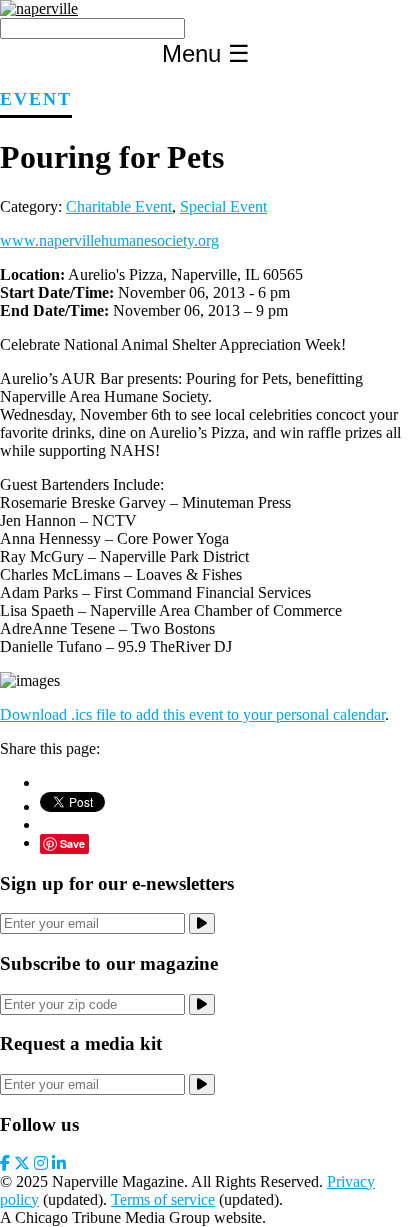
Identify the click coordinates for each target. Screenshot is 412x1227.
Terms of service (163, 1199)
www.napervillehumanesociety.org (109, 240)
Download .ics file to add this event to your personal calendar (192, 714)
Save (72, 843)
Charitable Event (119, 206)
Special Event (223, 206)
